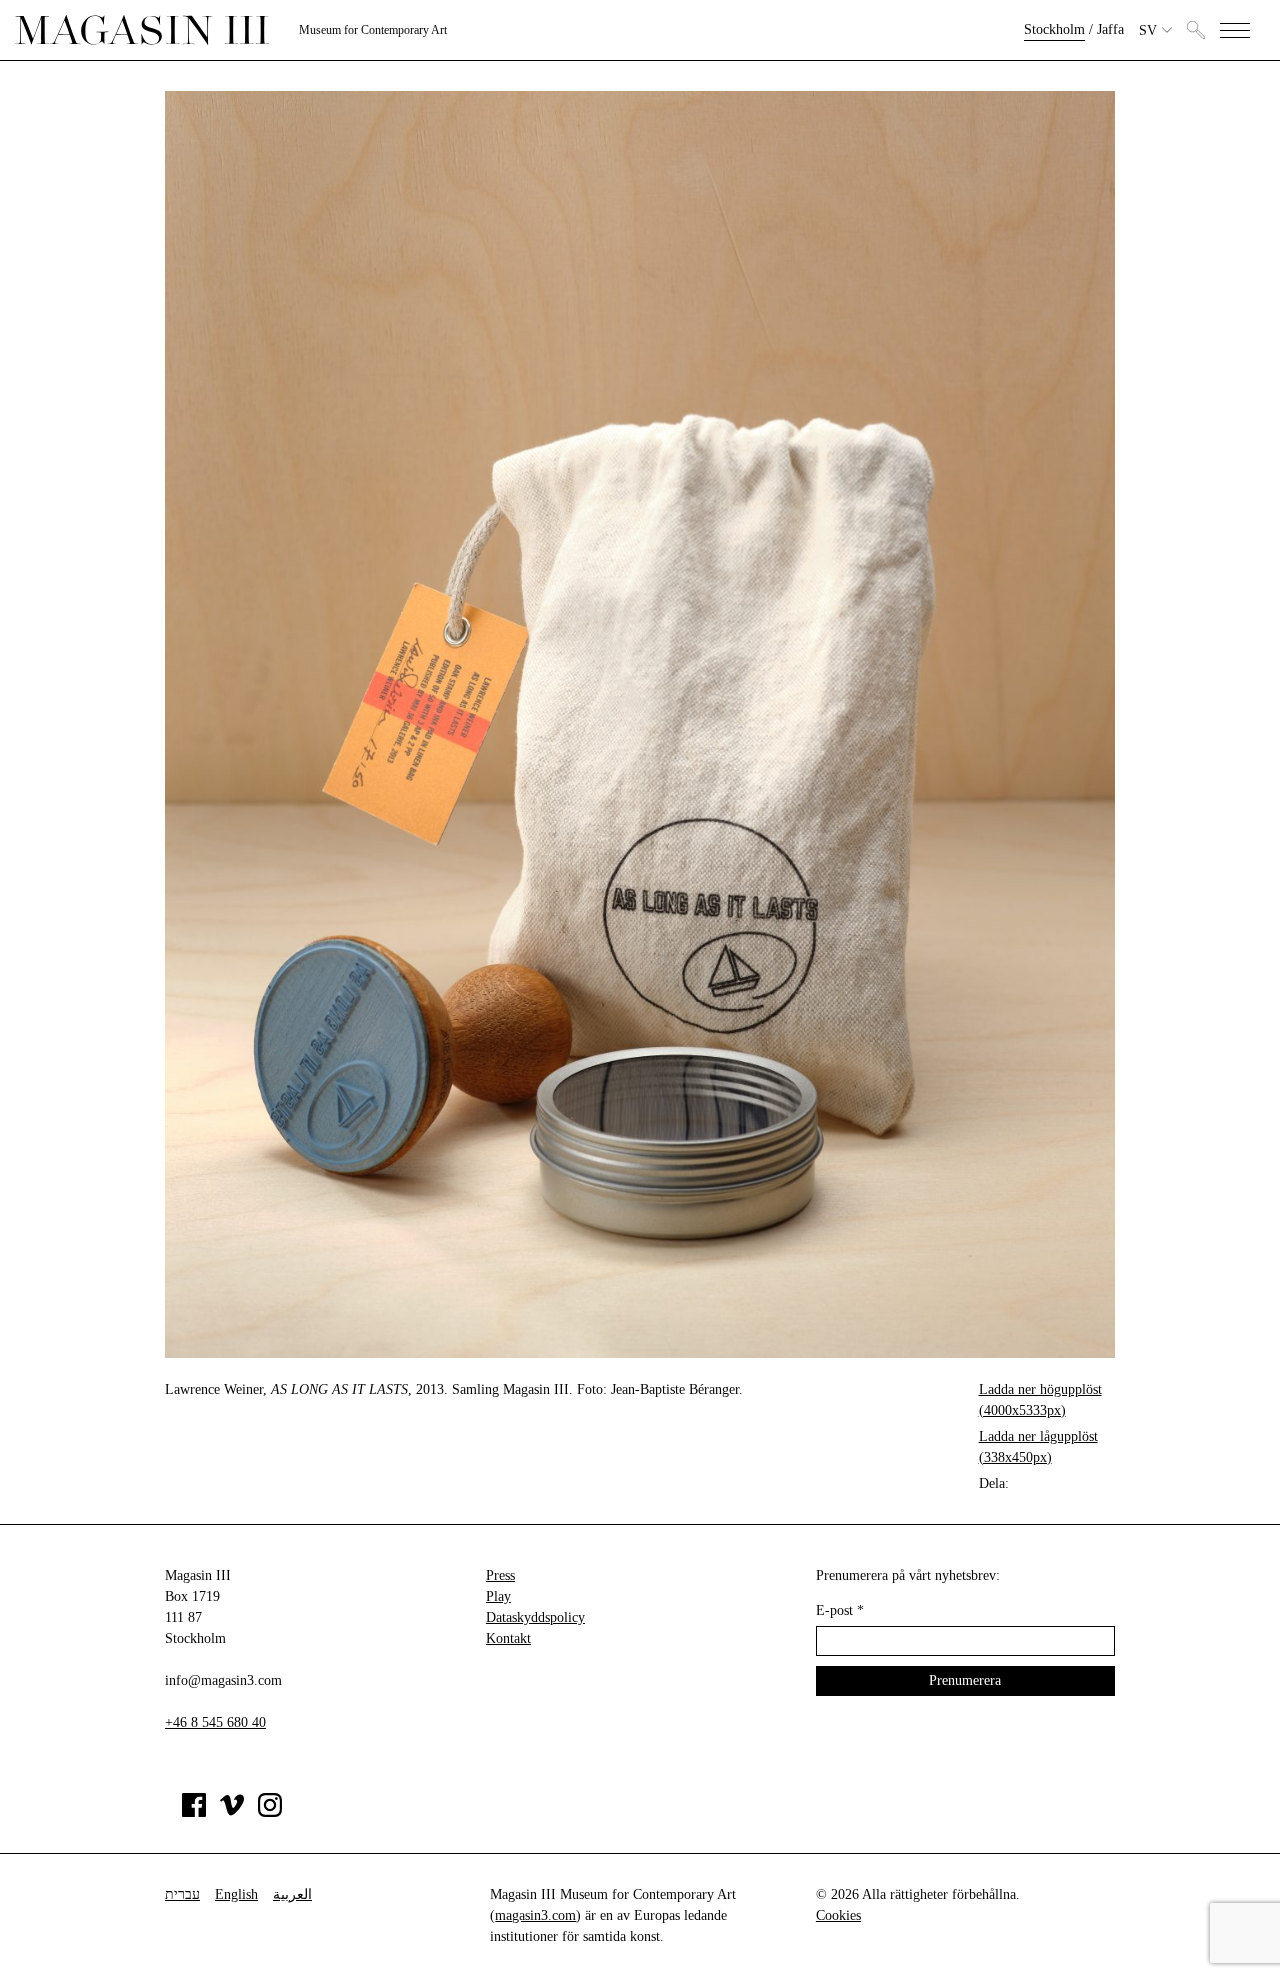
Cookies (838, 1915)
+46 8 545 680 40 (215, 1722)
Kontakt (508, 1638)
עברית (182, 1894)
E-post (840, 1610)
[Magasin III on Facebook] (194, 1812)
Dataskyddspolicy (535, 1617)
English (236, 1894)
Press (500, 1575)
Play (498, 1596)
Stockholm (1054, 29)
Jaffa (1110, 29)
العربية (292, 1894)
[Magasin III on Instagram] (270, 1812)
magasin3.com (535, 1915)
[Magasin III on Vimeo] (232, 1812)
